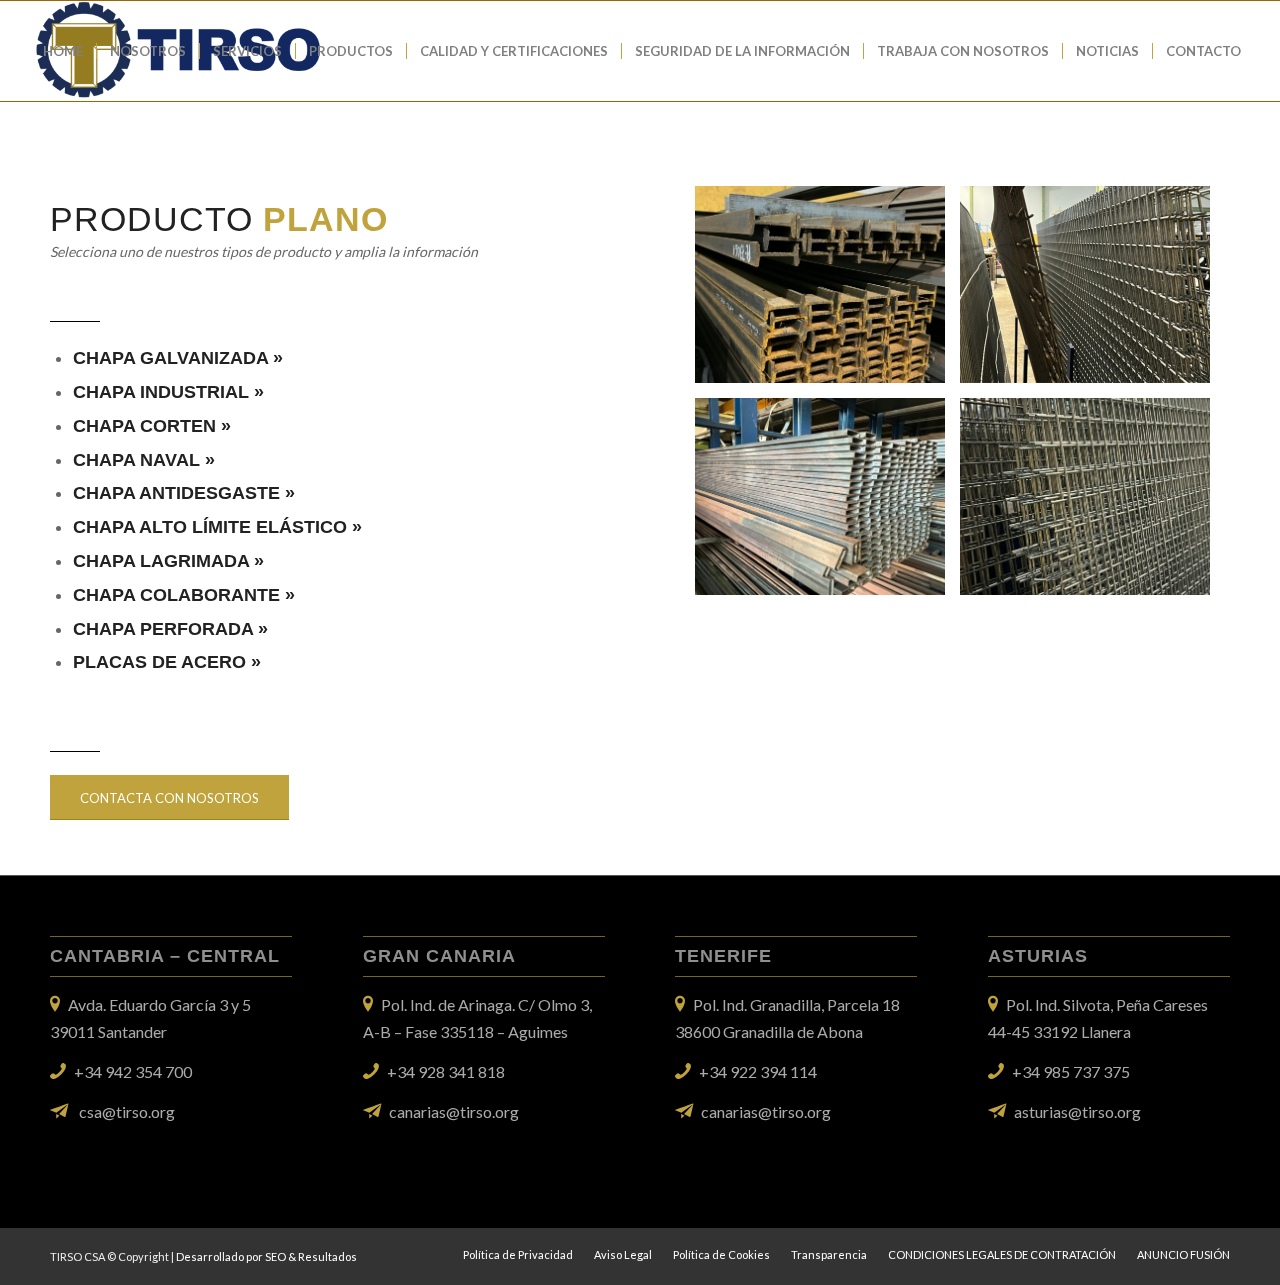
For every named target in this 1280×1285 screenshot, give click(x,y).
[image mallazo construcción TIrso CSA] (1092, 504)
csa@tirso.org (127, 1111)
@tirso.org (1104, 1111)
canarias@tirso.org (454, 1111)
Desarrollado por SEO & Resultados (266, 1256)
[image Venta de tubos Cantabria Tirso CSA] (827, 504)
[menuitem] (63, 51)
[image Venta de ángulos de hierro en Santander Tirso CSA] (827, 292)
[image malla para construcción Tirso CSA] (1092, 292)
